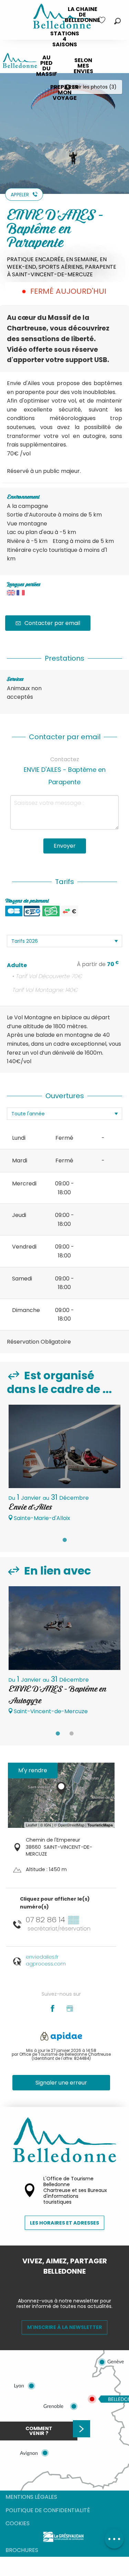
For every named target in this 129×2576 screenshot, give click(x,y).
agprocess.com (46, 1964)
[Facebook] (59, 2283)
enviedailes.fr (42, 1957)
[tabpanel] (64, 1466)
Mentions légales (31, 2497)
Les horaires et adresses (64, 2223)
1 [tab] (65, 1540)
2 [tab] (72, 1733)
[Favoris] (103, 20)
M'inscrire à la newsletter (65, 2327)
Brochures (22, 2550)
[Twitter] (70, 2283)
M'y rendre (33, 1770)
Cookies (18, 2523)
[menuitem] (82, 15)
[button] (117, 21)
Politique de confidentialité (48, 2510)
